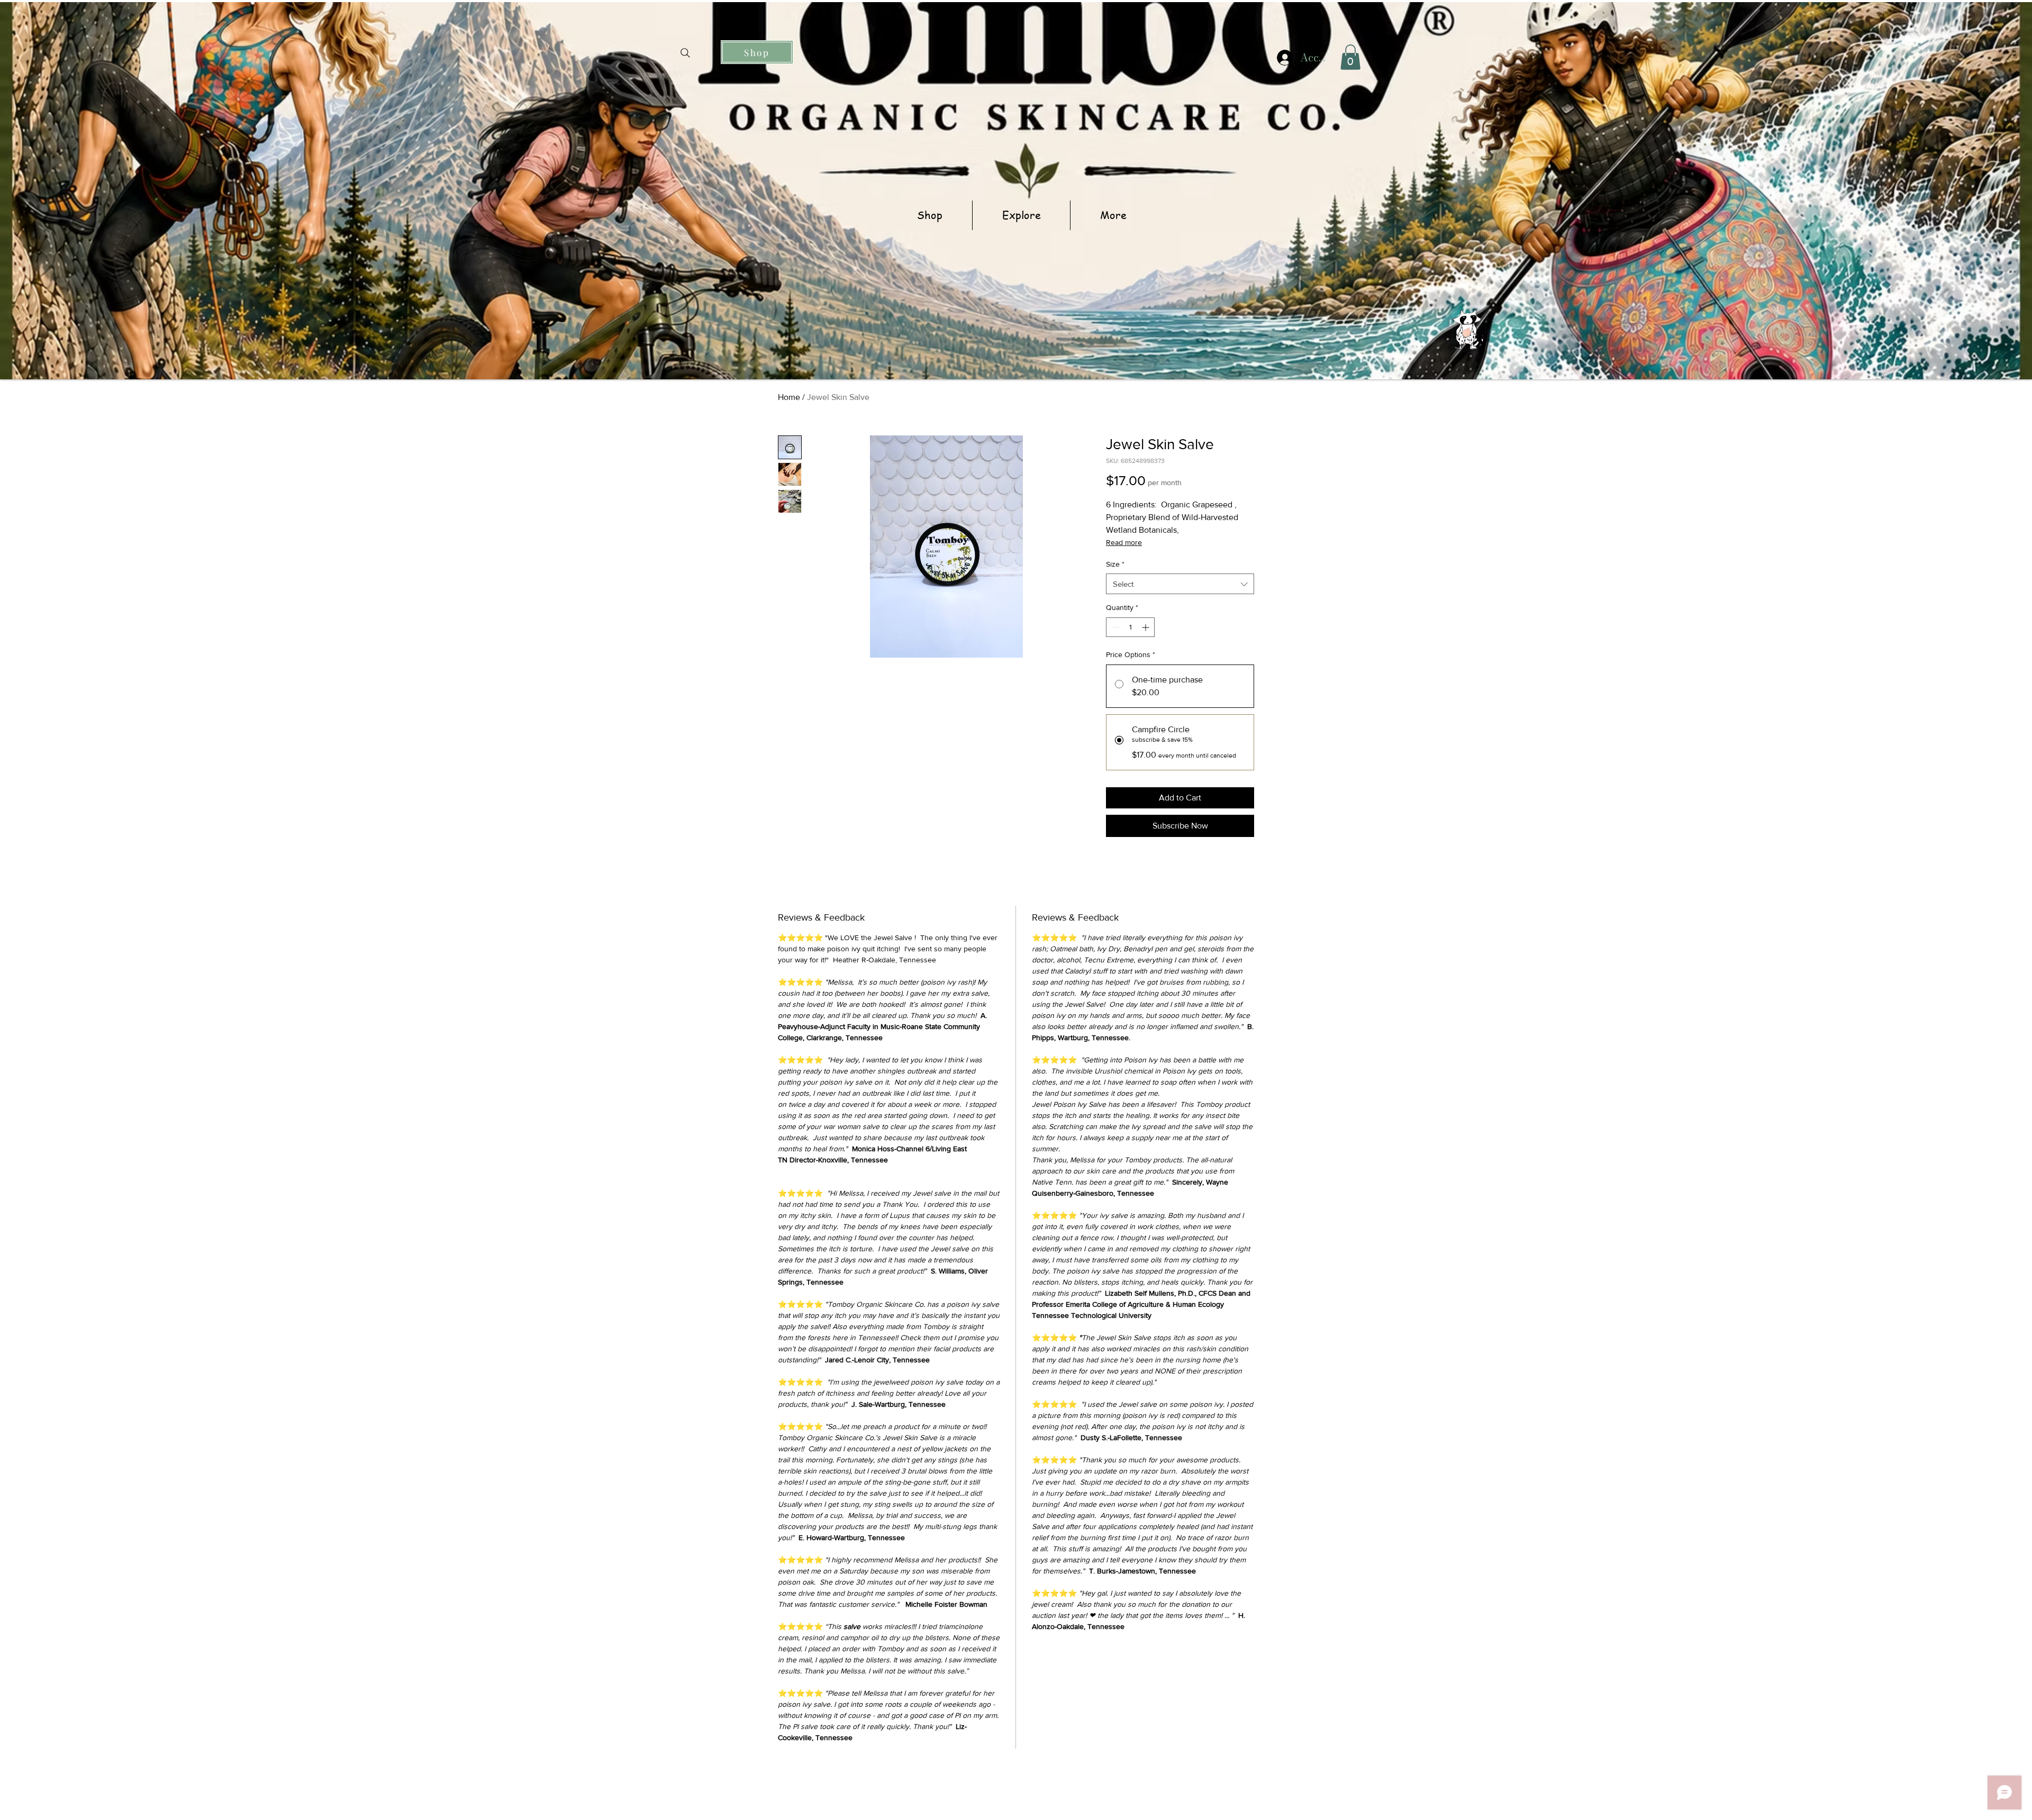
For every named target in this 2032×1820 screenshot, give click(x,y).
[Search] (685, 53)
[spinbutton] (1130, 627)
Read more (1124, 542)
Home (789, 397)
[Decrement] (1114, 627)
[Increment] (1146, 627)
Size (1115, 564)
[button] (1350, 57)
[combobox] (1180, 584)
